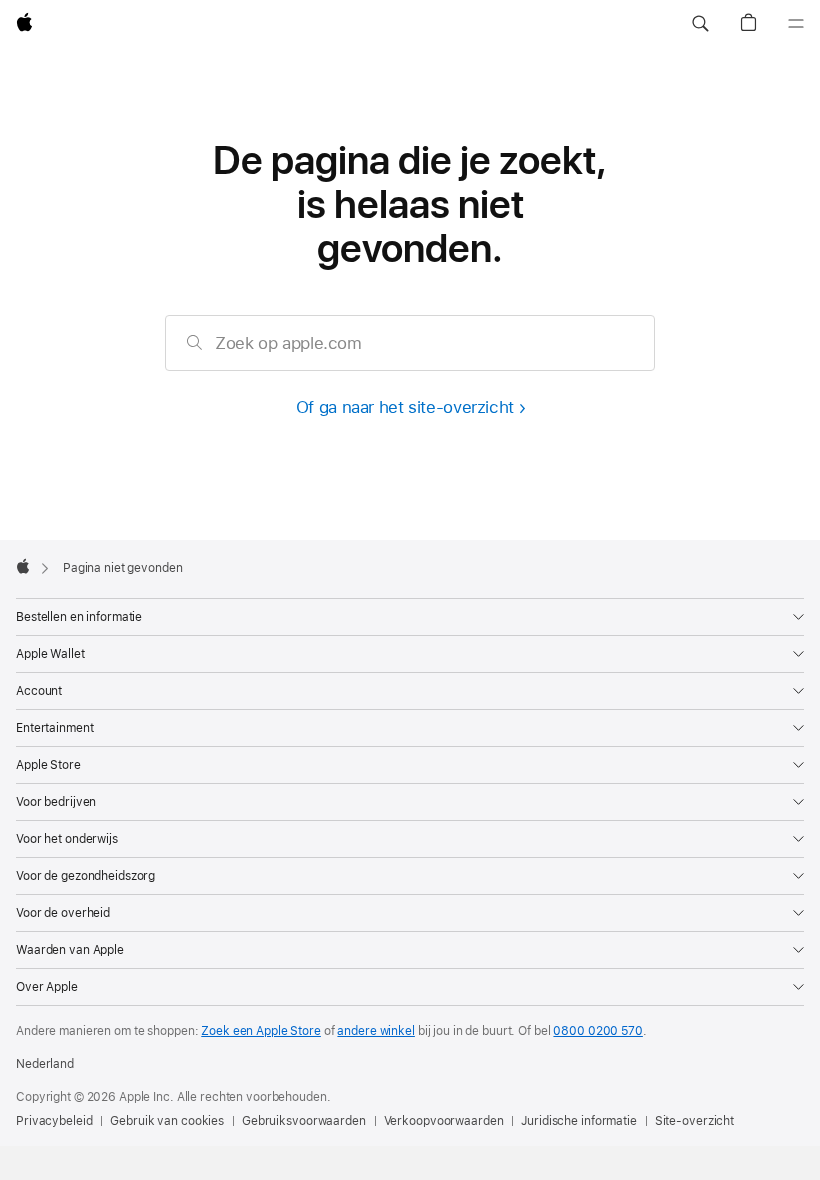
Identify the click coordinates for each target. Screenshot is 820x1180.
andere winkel (375, 1031)
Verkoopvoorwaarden (444, 1121)
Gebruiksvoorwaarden (304, 1121)
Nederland (45, 1064)
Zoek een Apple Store (261, 1031)
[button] (700, 24)
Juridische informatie (578, 1121)
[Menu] (796, 24)
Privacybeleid (54, 1121)
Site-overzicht (694, 1121)
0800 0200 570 (597, 1031)
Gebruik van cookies (167, 1121)
